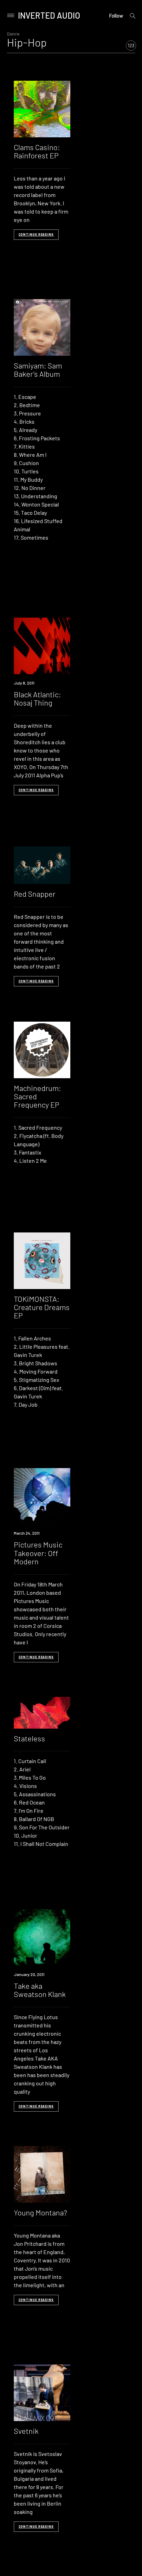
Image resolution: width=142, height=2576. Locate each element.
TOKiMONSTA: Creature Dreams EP (42, 1307)
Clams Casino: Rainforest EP (37, 151)
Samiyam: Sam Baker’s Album (38, 370)
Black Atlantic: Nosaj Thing (37, 698)
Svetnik (26, 2431)
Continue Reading (36, 234)
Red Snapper (35, 894)
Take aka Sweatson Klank (40, 1990)
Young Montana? (40, 2212)
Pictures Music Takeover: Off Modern (38, 1553)
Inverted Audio (49, 15)
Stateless (29, 1738)
